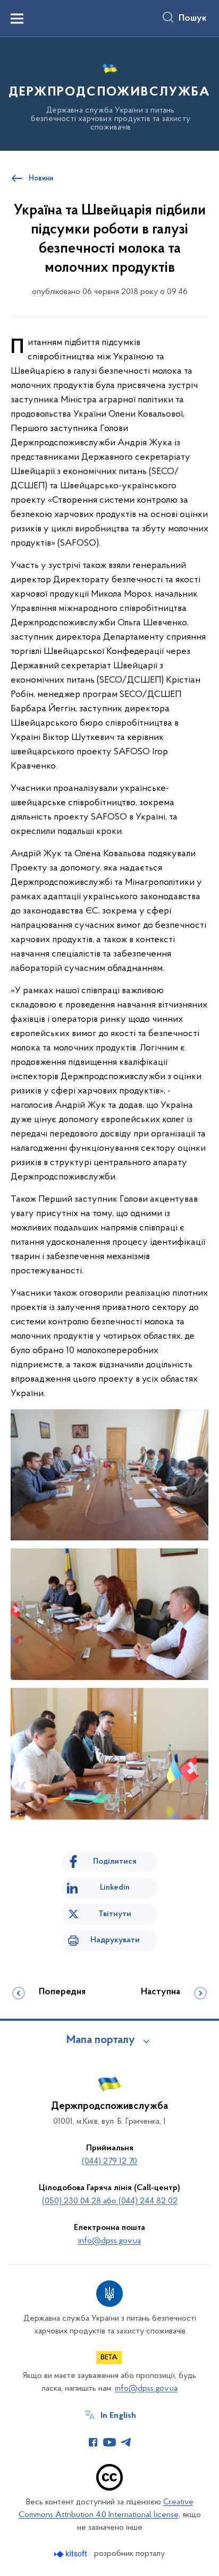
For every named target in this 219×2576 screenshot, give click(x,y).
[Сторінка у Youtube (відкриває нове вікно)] (109, 2442)
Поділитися (115, 1862)
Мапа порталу (101, 2040)
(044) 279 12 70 (109, 2161)
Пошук (193, 19)
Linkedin (115, 1888)
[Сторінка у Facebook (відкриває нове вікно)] (93, 2442)
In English (118, 2416)
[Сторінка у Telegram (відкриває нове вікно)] (126, 2442)
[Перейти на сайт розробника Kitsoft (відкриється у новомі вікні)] (71, 2554)
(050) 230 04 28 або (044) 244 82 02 (110, 2201)
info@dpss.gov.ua (109, 2241)
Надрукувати (115, 1940)
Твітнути (115, 1914)
